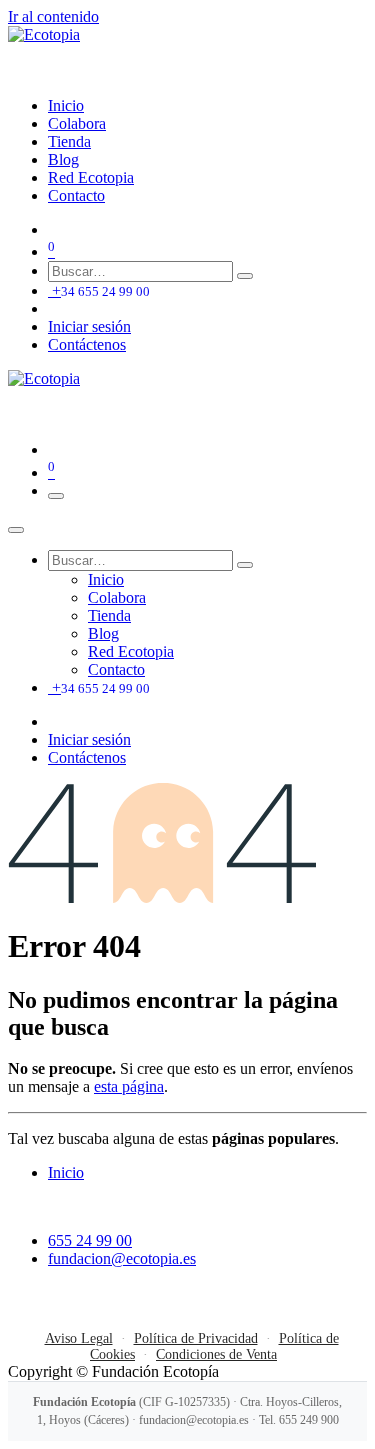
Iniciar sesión (89, 326)
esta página (129, 1086)
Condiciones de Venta (216, 1354)
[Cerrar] (16, 530)
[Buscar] (245, 276)
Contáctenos (87, 344)
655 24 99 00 (90, 1240)
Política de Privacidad (196, 1338)
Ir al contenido (53, 16)
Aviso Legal (79, 1338)
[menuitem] (66, 105)
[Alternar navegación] (56, 496)
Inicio (66, 1172)
